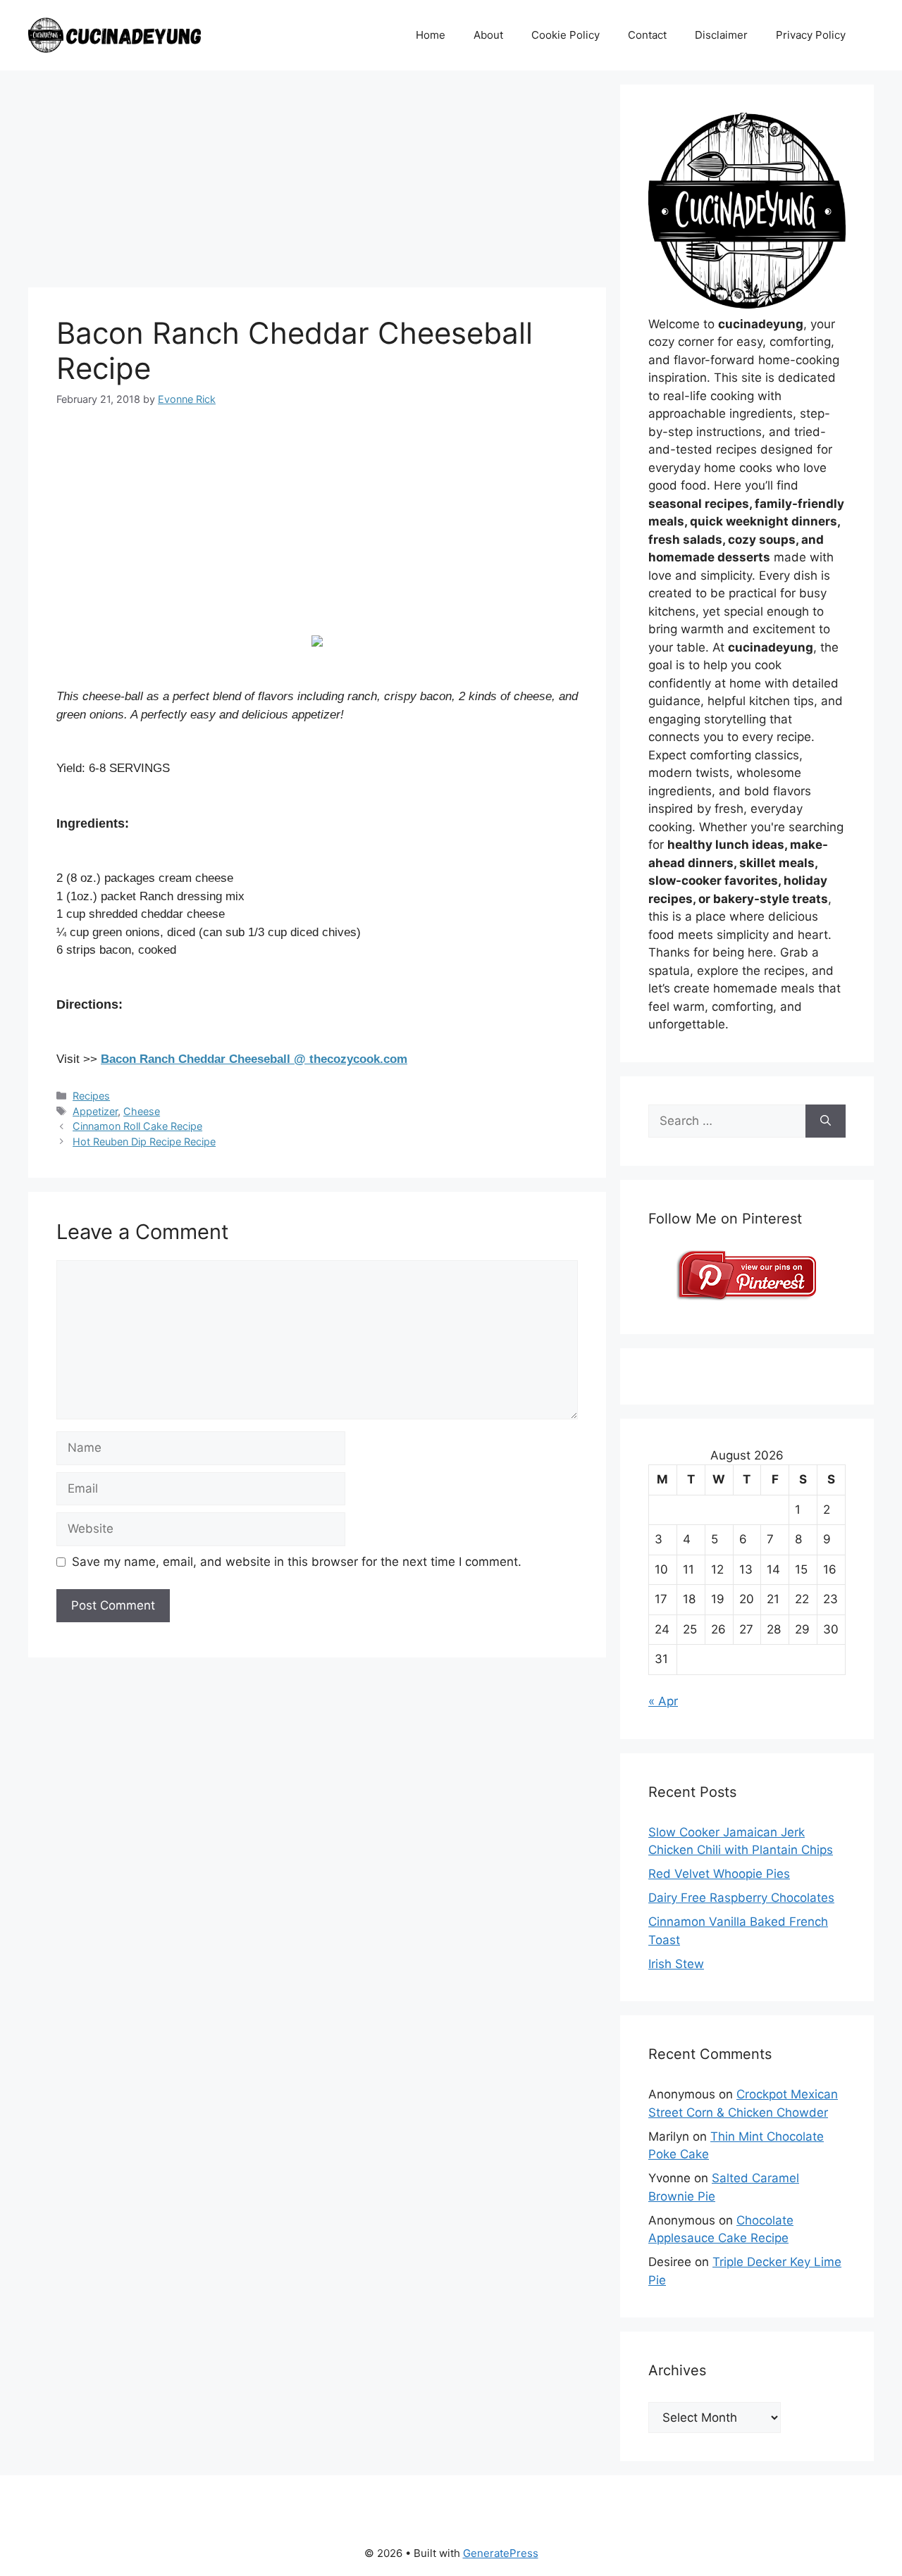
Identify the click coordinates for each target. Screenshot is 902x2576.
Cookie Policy (566, 35)
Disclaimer (721, 35)
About (488, 35)
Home (431, 35)
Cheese (142, 1111)
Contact (647, 35)
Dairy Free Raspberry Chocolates (741, 1898)
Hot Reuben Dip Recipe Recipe (144, 1141)
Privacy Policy (811, 35)
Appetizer (95, 1111)
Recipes (91, 1096)
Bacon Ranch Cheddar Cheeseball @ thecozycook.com (254, 1059)
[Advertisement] (317, 183)
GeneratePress (501, 2553)
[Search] (826, 1121)
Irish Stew (676, 1964)
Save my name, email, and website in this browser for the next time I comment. (297, 1562)
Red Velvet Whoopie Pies (719, 1874)
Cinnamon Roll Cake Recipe (137, 1126)
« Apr (663, 1701)
